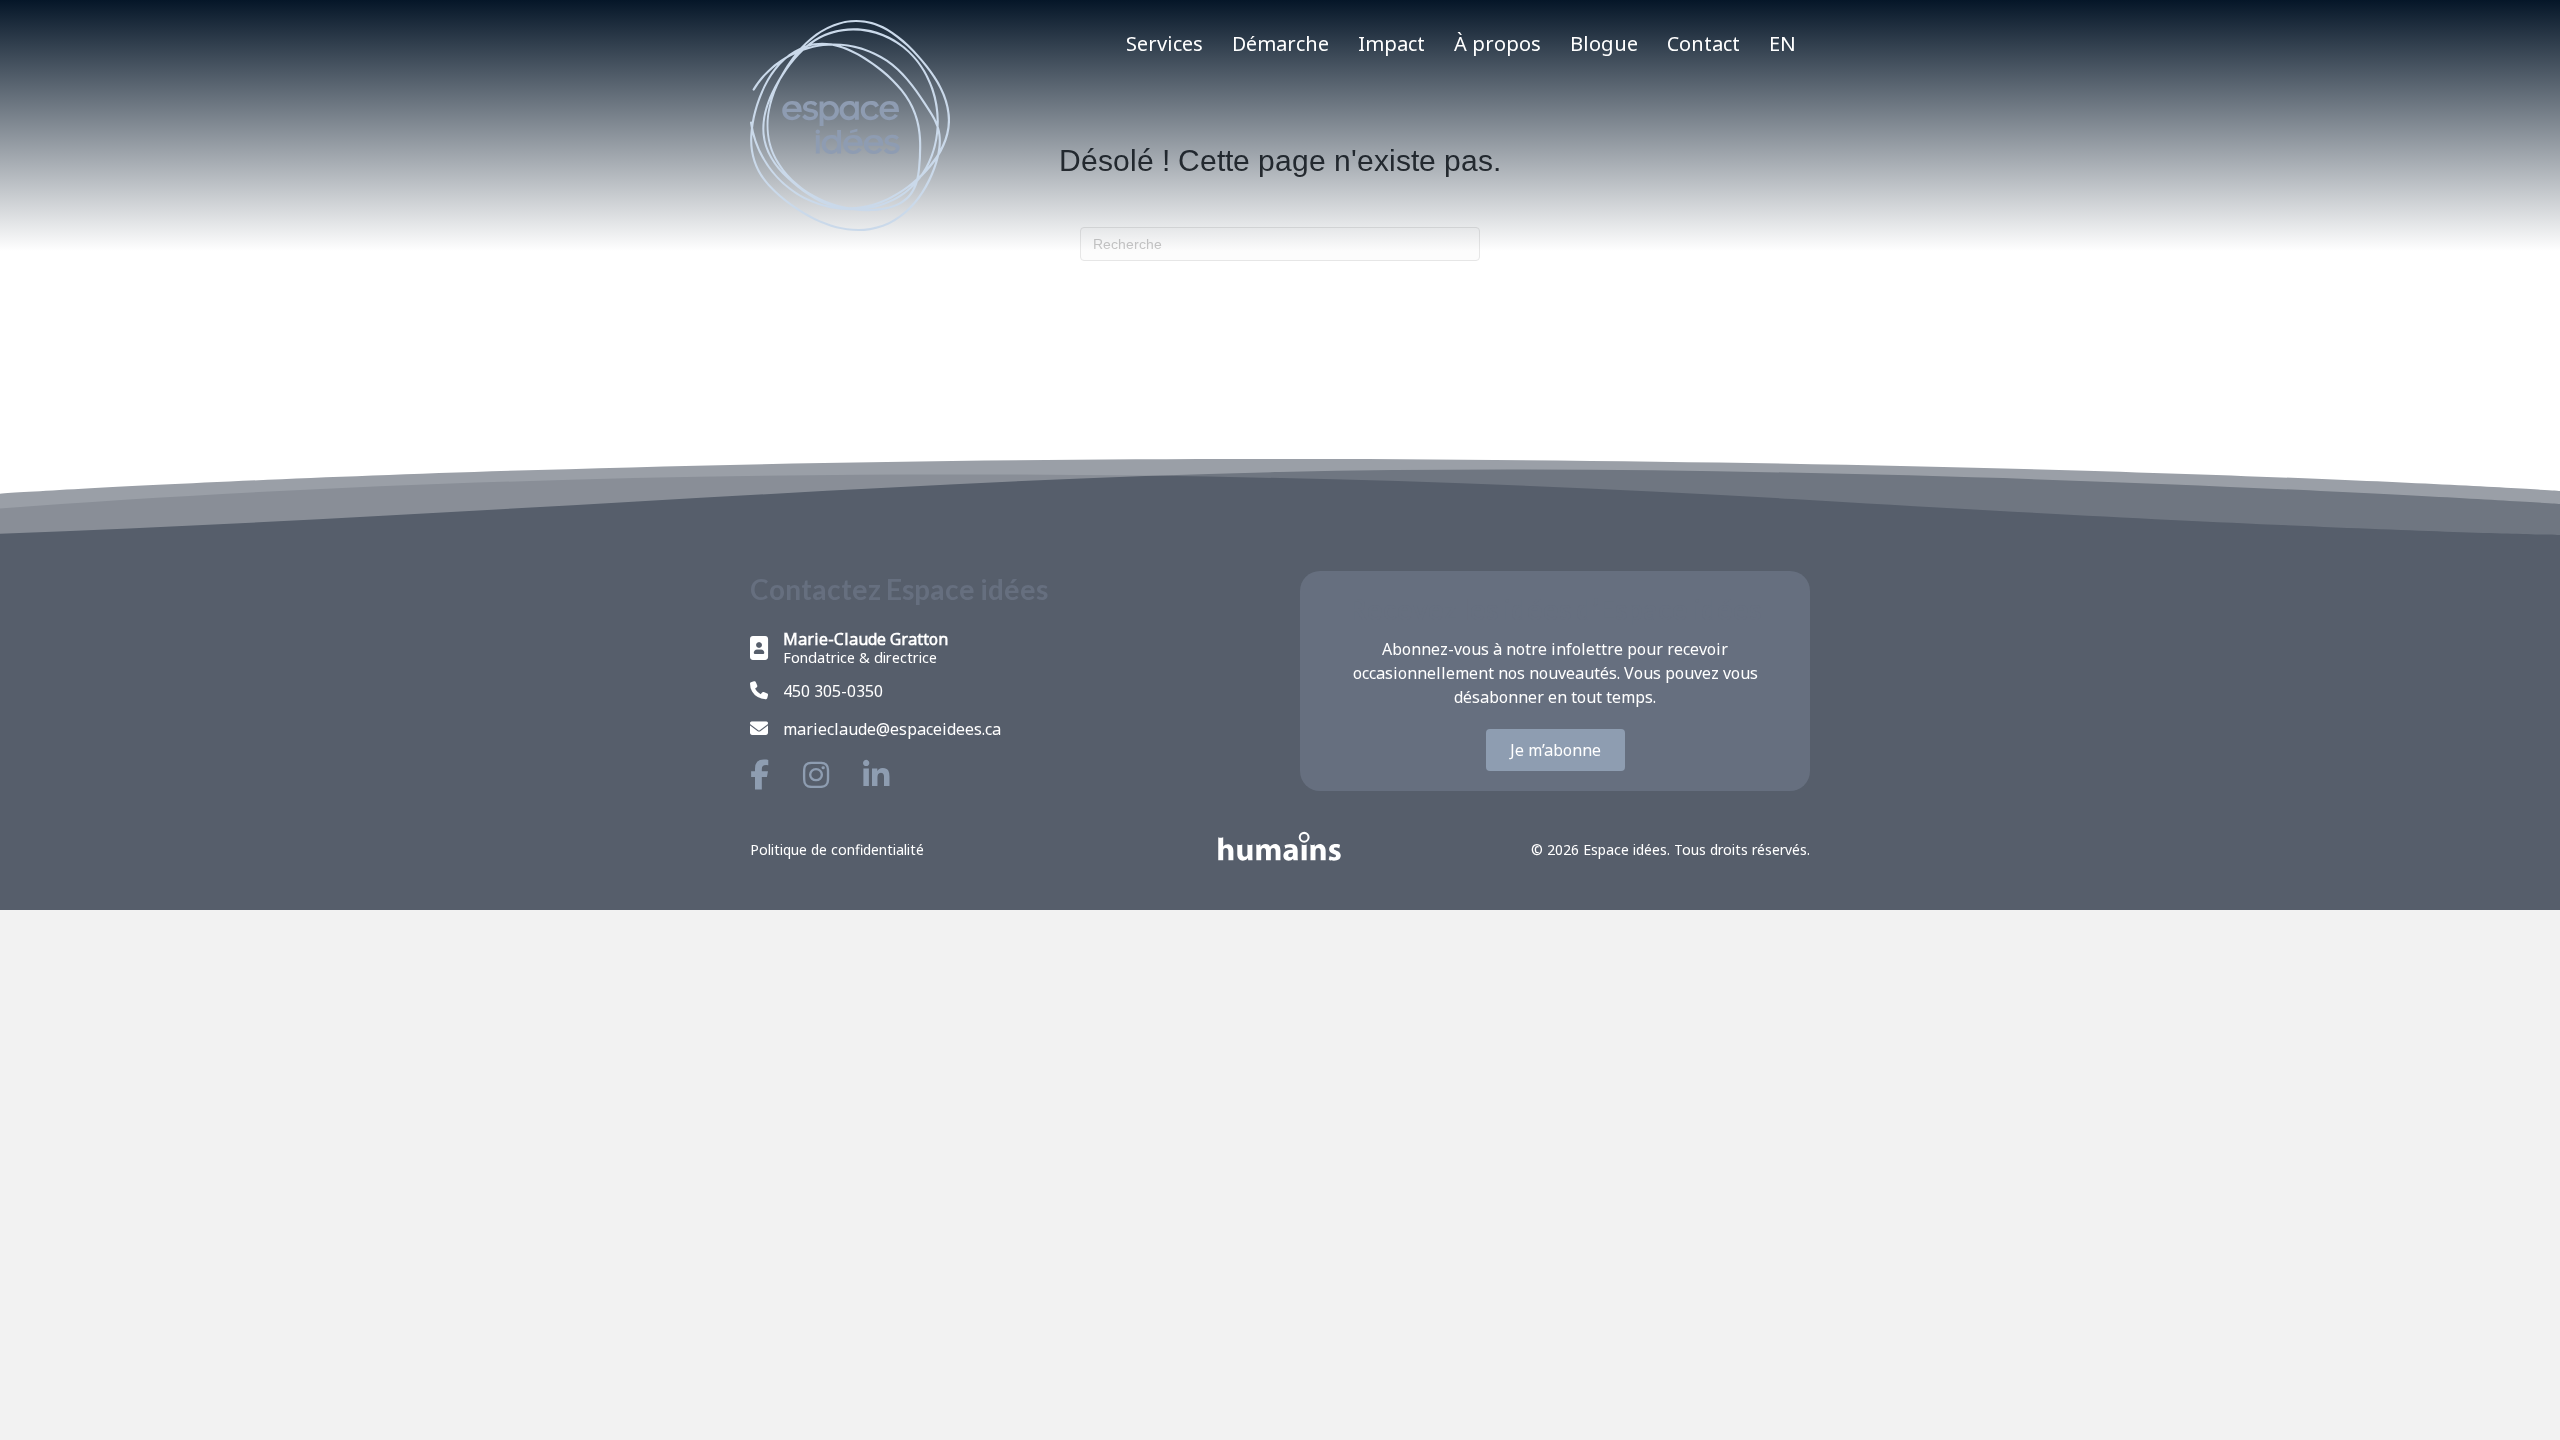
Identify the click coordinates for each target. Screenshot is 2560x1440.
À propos (1497, 43)
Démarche (1280, 43)
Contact (1703, 43)
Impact (1391, 43)
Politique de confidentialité (837, 849)
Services (1164, 43)
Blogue (1604, 43)
